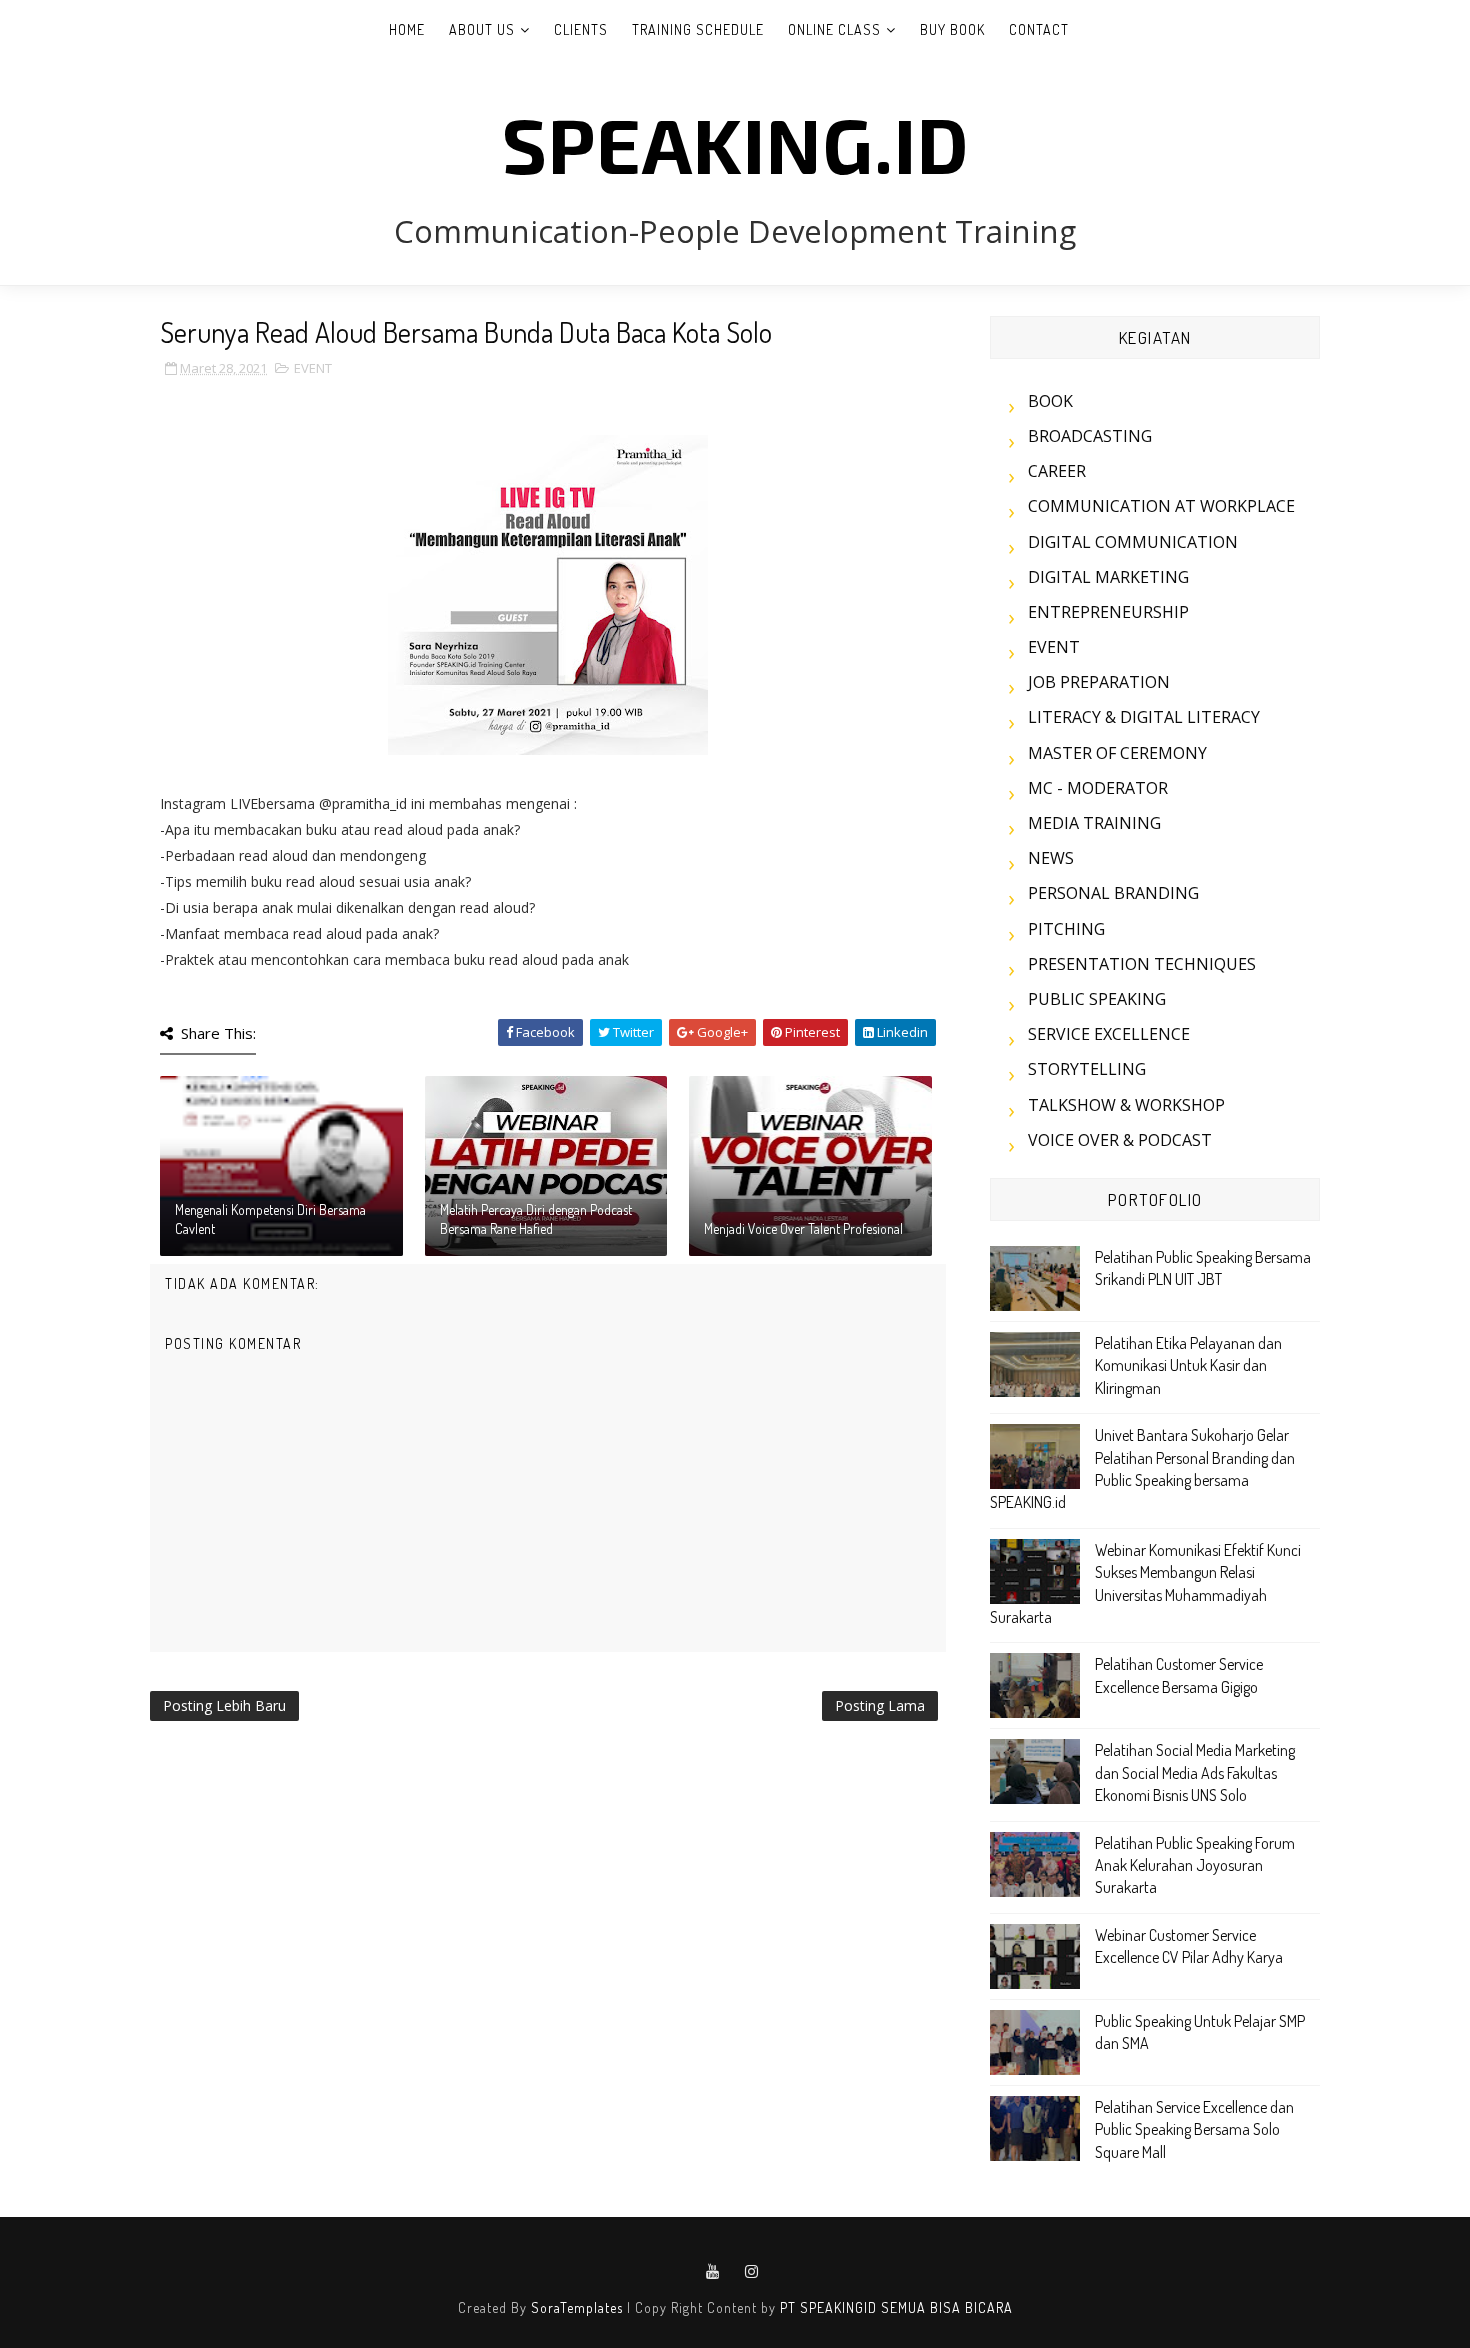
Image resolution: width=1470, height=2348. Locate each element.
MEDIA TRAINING (1094, 823)
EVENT (313, 368)
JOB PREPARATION (1099, 682)
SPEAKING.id (735, 143)
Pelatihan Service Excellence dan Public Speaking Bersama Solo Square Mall (1194, 2129)
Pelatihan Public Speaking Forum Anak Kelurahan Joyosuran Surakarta (1195, 1865)
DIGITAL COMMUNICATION (1133, 542)
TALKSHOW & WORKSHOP (1126, 1105)
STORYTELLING (1087, 1069)
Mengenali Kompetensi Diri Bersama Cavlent (270, 1219)
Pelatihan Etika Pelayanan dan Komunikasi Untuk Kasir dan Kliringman (1188, 1365)
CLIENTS (581, 29)
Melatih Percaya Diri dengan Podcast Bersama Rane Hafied (536, 1219)
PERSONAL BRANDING (1113, 893)
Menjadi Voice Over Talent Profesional (803, 1228)
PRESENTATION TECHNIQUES (1142, 964)
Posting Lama (880, 1705)
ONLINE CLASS (834, 29)
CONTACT (1039, 29)
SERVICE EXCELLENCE (1109, 1034)
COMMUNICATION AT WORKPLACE (1161, 506)
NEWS (1051, 858)
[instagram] (752, 2272)
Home (407, 29)
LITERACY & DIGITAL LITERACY (1144, 717)
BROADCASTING (1090, 436)
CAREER (1057, 471)
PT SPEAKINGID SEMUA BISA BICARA (896, 2307)
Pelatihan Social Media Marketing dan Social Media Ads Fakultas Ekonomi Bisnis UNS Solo (1195, 1772)
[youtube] (713, 2272)
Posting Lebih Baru (224, 1705)
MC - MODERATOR (1098, 788)
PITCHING (1066, 929)
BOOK (1050, 401)
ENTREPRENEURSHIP (1108, 612)
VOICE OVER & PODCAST (1120, 1140)
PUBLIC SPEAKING (1097, 999)
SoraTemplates (577, 2307)
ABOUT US (482, 29)
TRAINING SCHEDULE (698, 29)
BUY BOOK (952, 29)
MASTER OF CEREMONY (1117, 753)
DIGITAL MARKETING (1108, 577)
